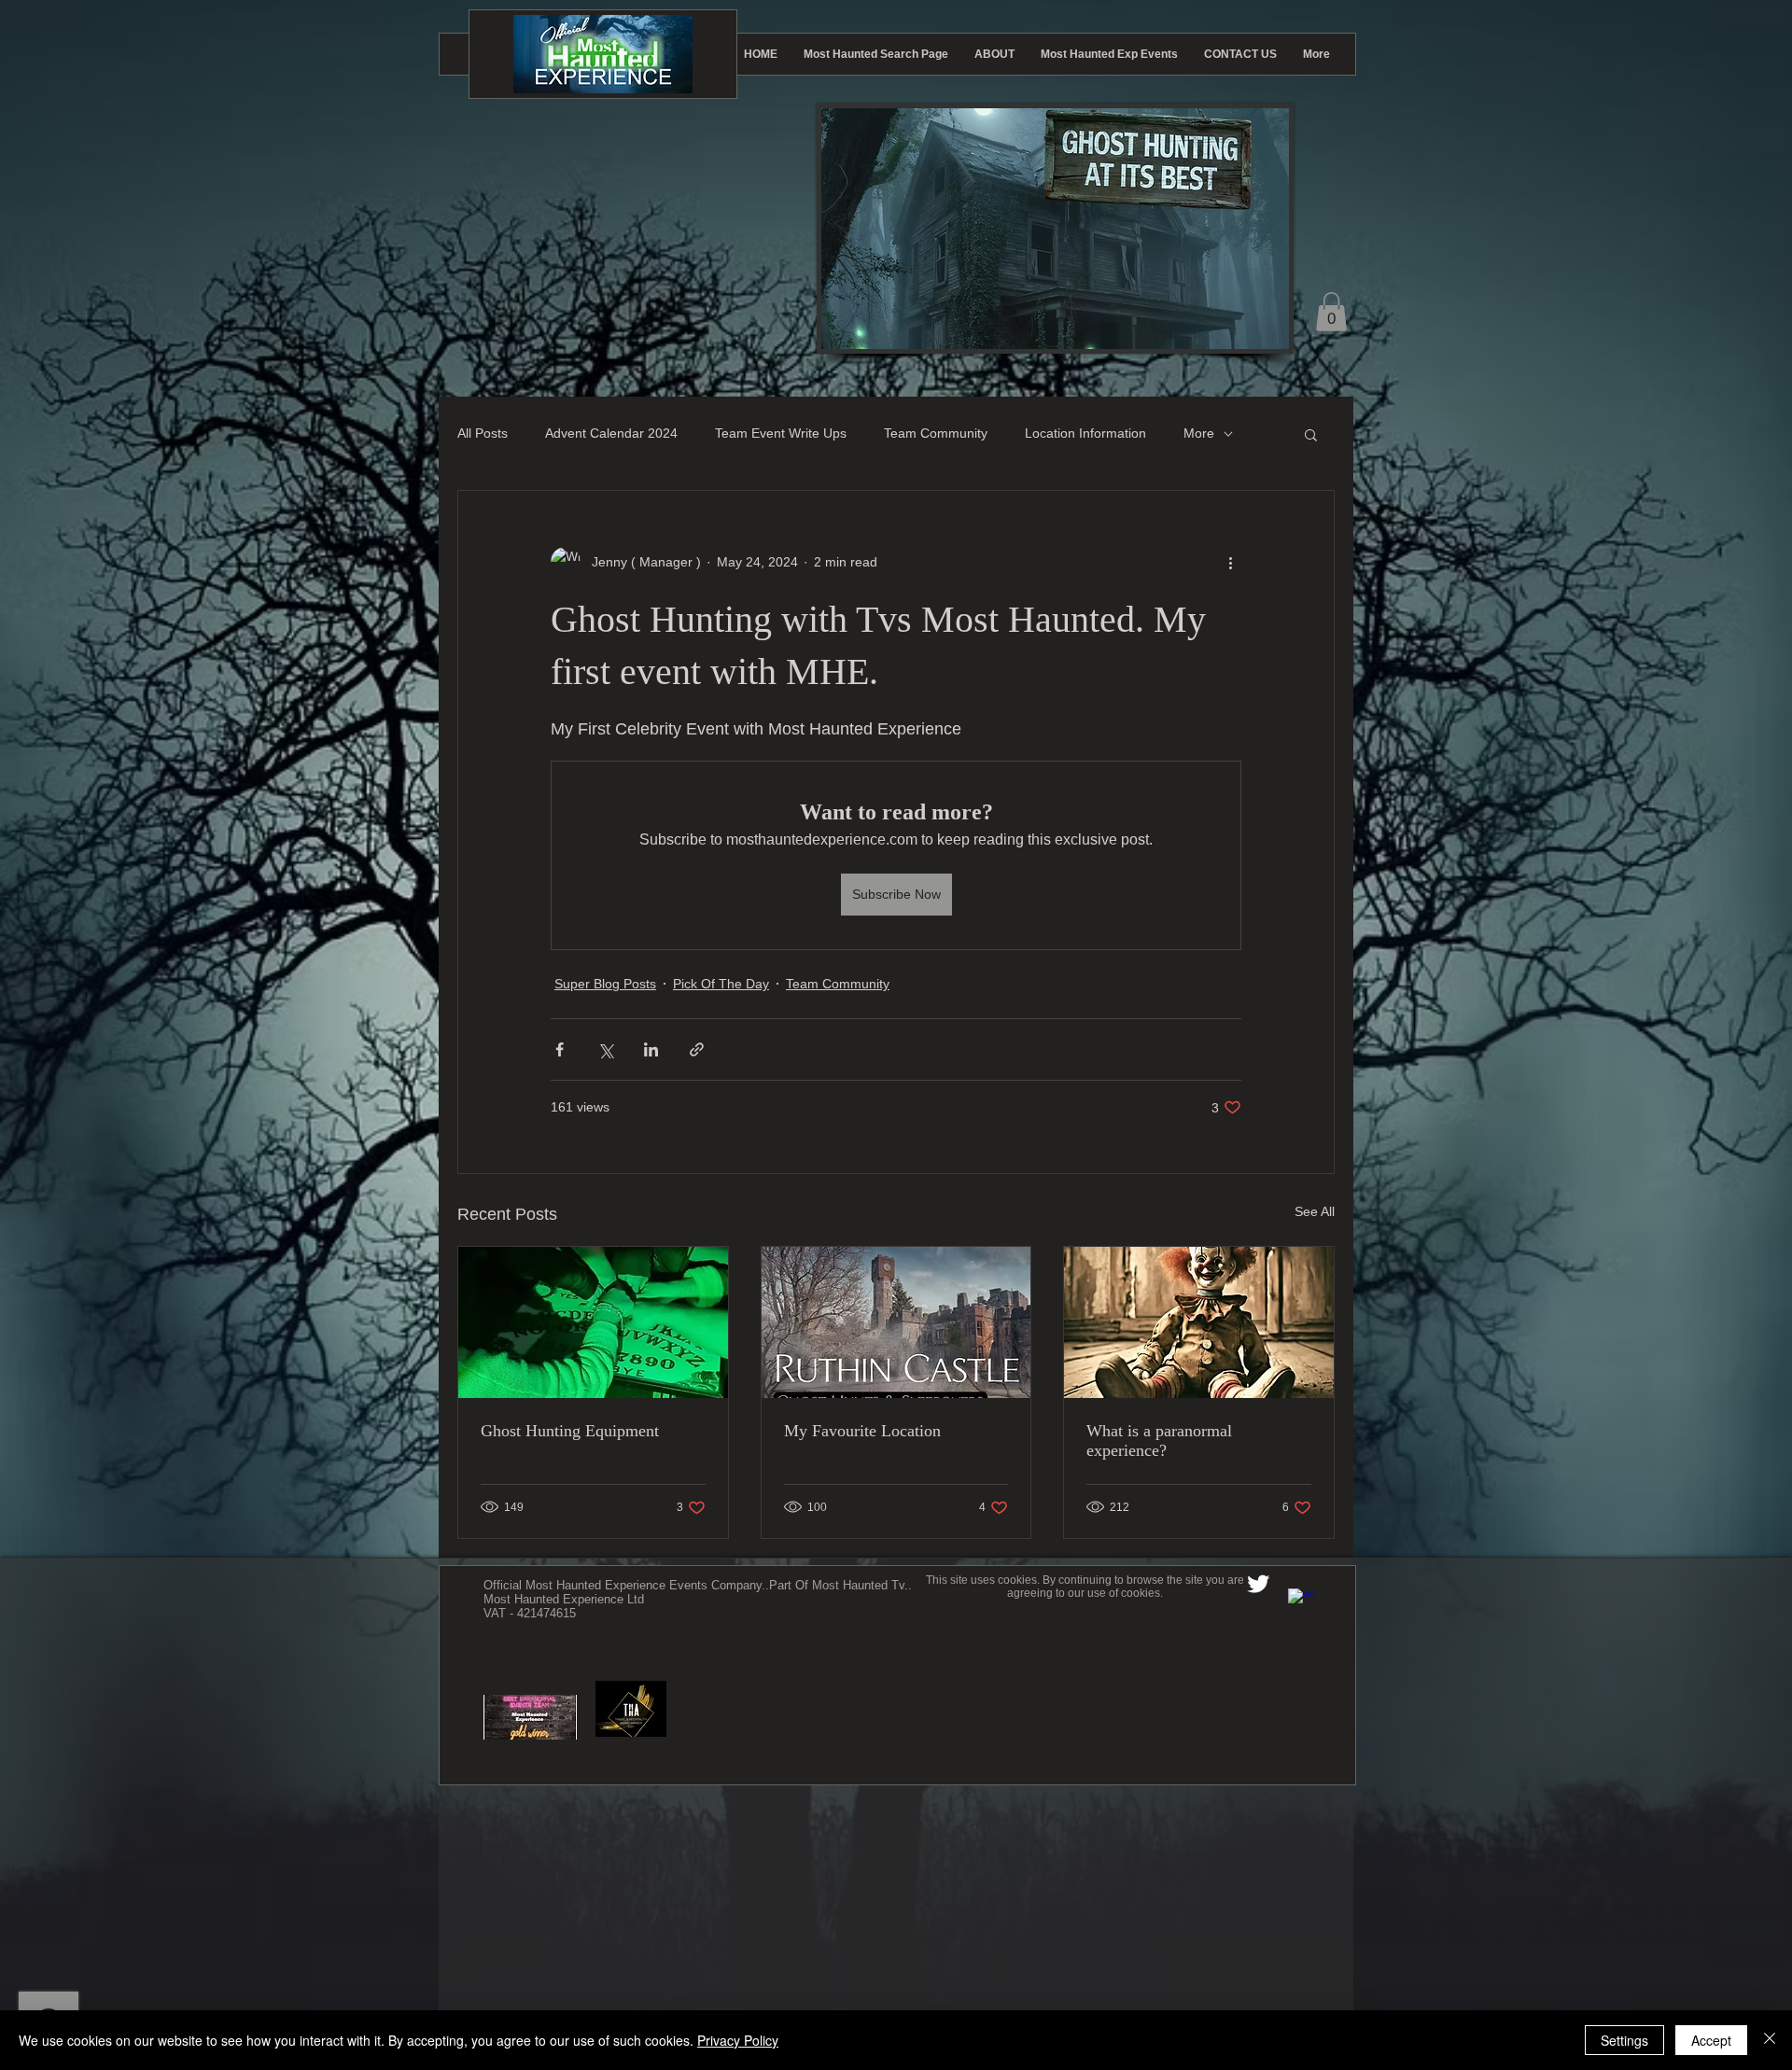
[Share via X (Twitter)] (605, 1049)
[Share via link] (697, 1049)
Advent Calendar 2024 (611, 433)
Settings (1624, 2040)
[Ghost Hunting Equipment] (593, 1322)
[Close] (1770, 2040)
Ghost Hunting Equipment (570, 1431)
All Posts (483, 433)
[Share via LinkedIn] (651, 1049)
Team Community (936, 433)
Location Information (1085, 433)
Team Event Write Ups (781, 433)
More (1199, 433)
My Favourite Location (862, 1431)
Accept (1711, 2040)
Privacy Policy (738, 2040)
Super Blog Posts (605, 984)
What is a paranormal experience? (1159, 1441)
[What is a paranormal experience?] (1199, 1322)
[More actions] (1230, 562)
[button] (1331, 312)
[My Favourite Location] (896, 1322)
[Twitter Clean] (1258, 1584)
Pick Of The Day (721, 984)
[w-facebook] (1301, 1601)
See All (1315, 1211)
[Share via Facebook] (560, 1049)
